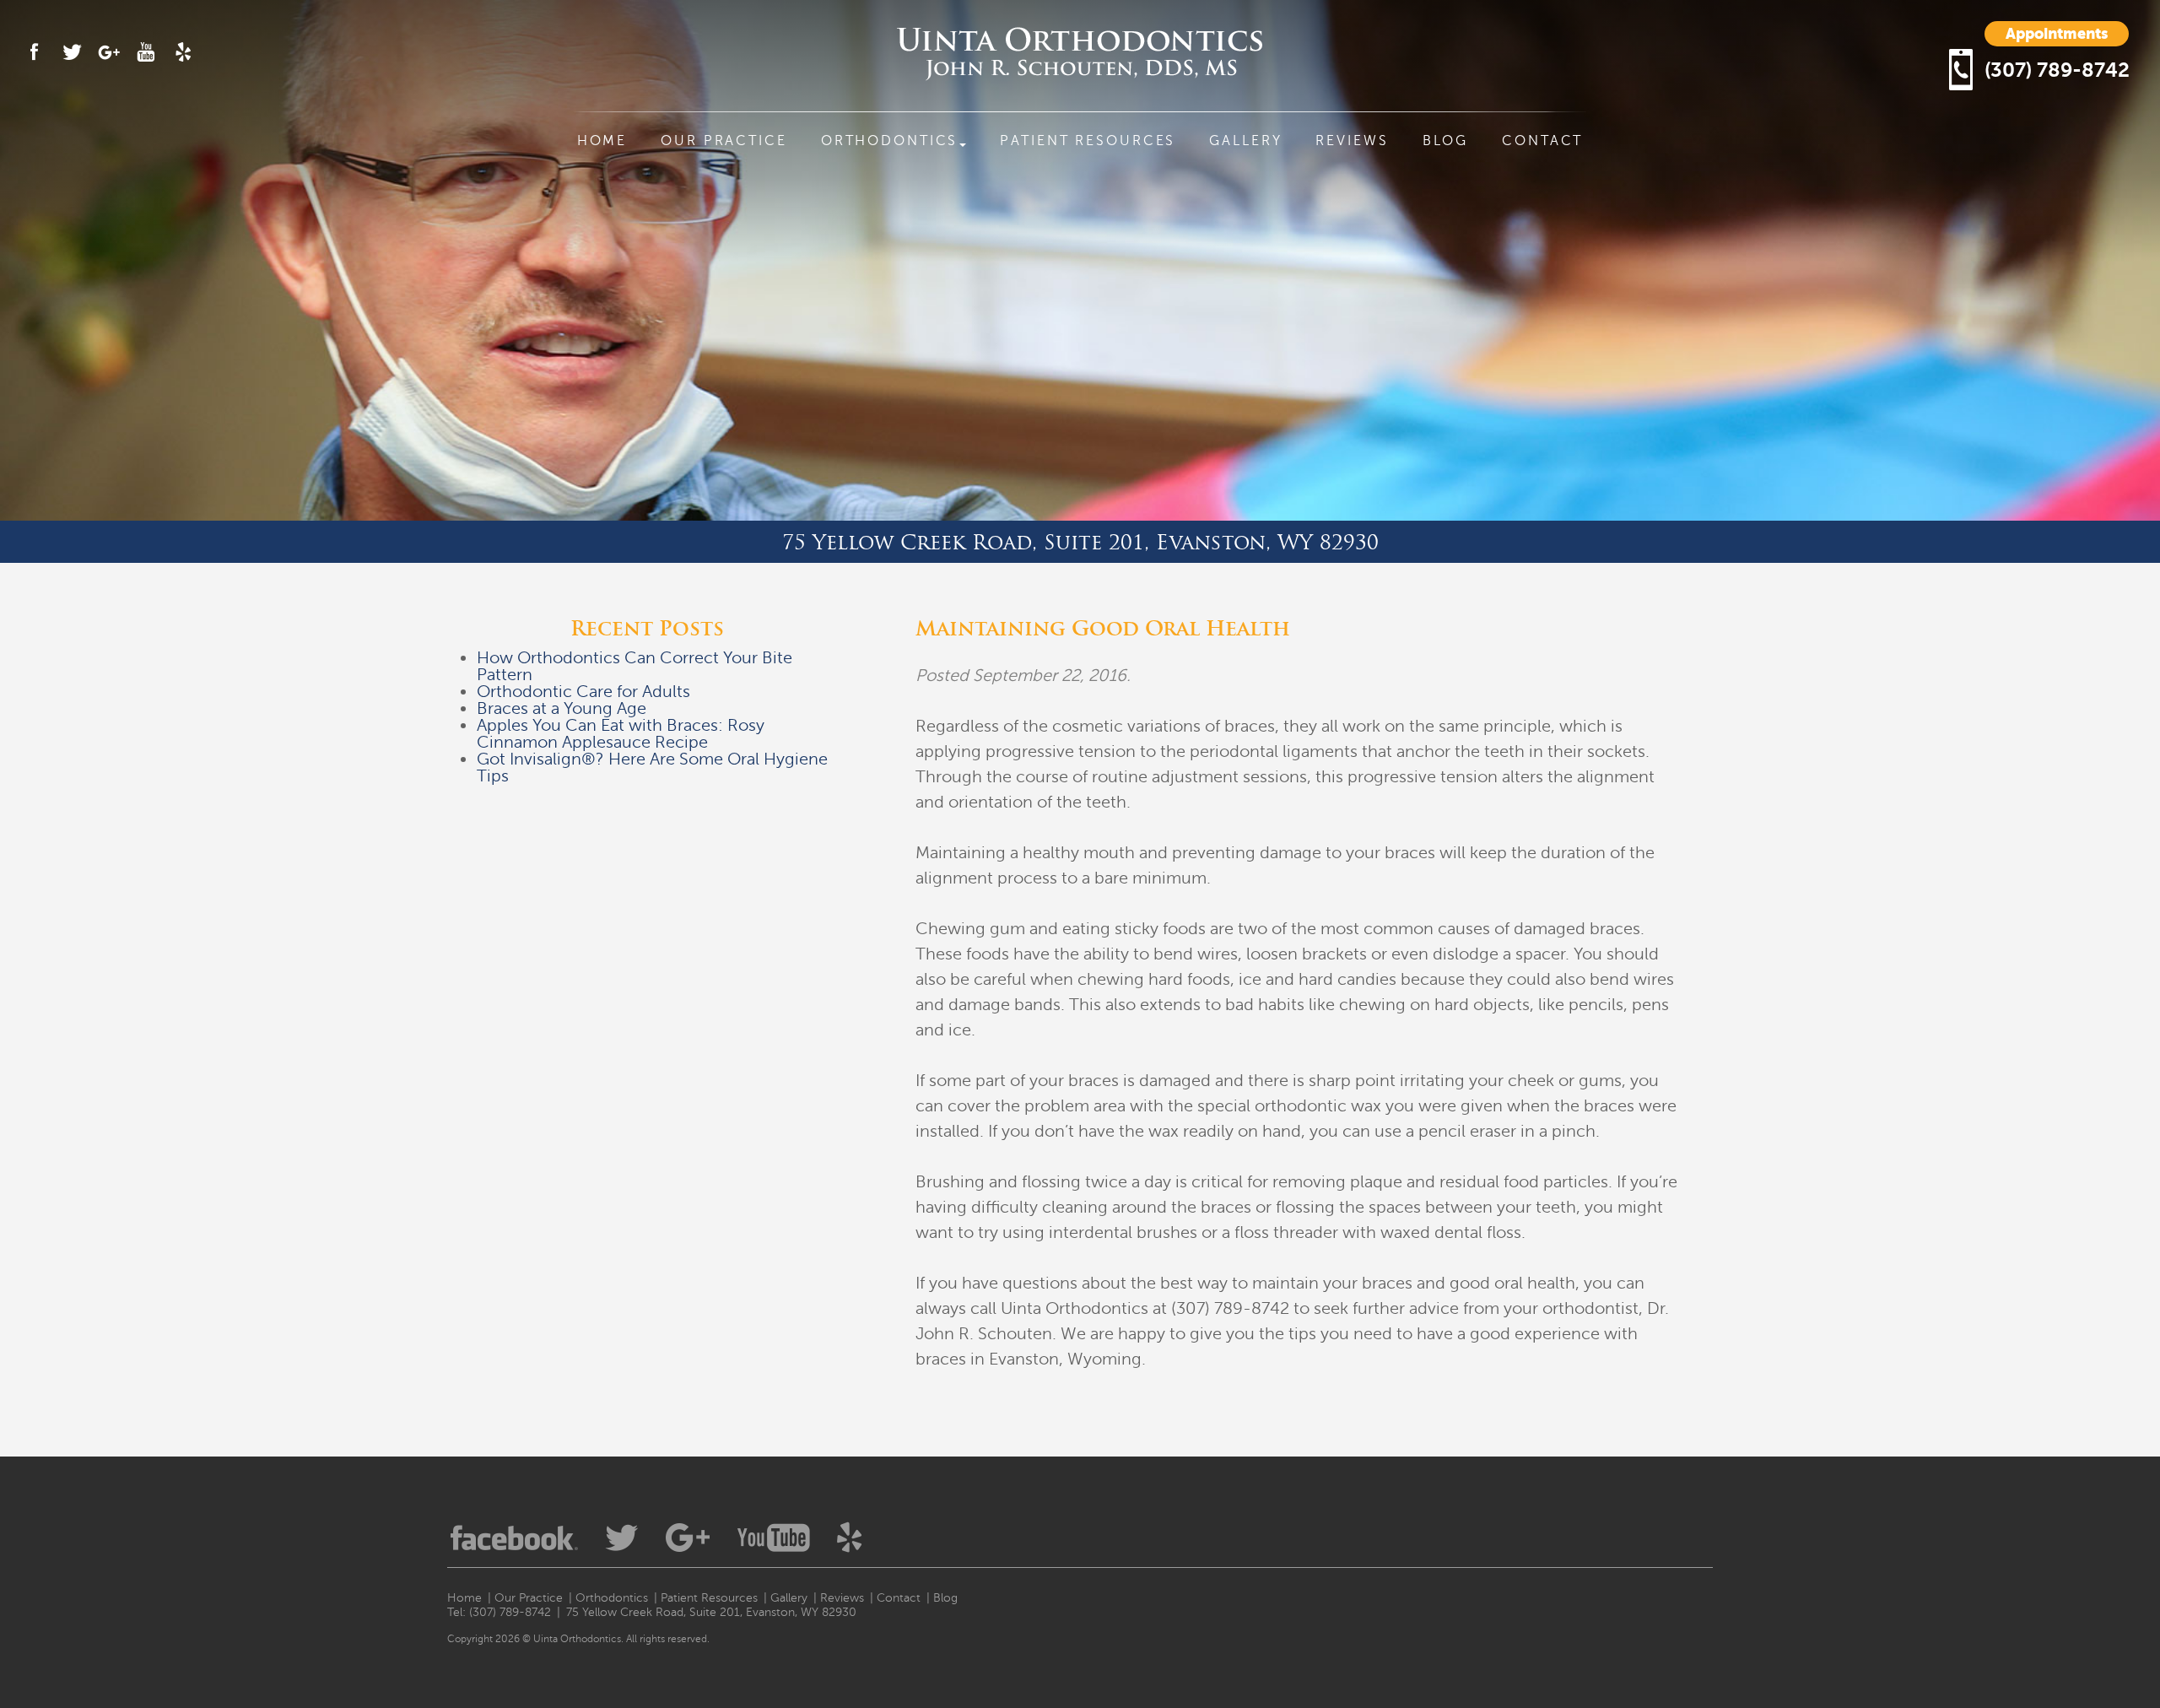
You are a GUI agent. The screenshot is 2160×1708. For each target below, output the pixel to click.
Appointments (2057, 33)
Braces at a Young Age (562, 708)
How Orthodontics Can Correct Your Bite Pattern (634, 666)
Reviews (1352, 141)
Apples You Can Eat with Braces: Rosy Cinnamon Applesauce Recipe (621, 734)
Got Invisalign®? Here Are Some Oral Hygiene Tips (652, 768)
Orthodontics (890, 141)
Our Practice (724, 141)
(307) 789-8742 (2057, 70)
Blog (1446, 141)
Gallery (1245, 141)
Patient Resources (1088, 141)
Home (602, 141)
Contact (1542, 141)
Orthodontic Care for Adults (583, 692)
